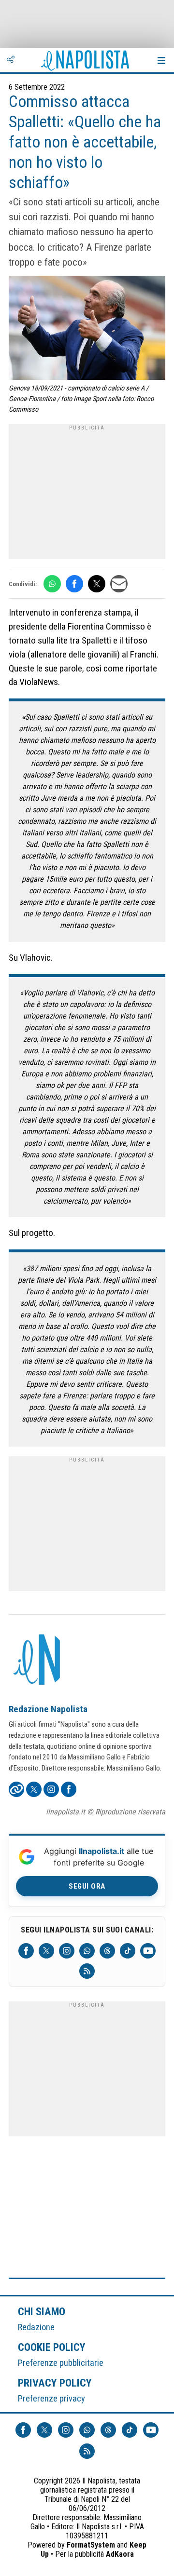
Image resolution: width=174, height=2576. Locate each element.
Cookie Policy (52, 2347)
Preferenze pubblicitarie (61, 2363)
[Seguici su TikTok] (128, 1951)
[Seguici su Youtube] (148, 1951)
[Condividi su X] (97, 584)
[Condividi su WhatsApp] (52, 584)
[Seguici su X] (46, 1951)
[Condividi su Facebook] (74, 584)
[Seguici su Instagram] (67, 1951)
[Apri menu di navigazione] (161, 60)
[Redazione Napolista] (38, 1661)
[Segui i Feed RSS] (87, 1971)
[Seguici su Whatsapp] (87, 1951)
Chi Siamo (42, 2311)
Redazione (36, 2327)
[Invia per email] (119, 584)
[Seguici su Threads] (107, 1951)
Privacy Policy (55, 2383)
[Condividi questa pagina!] (11, 60)
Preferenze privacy (51, 2398)
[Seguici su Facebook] (26, 1951)
